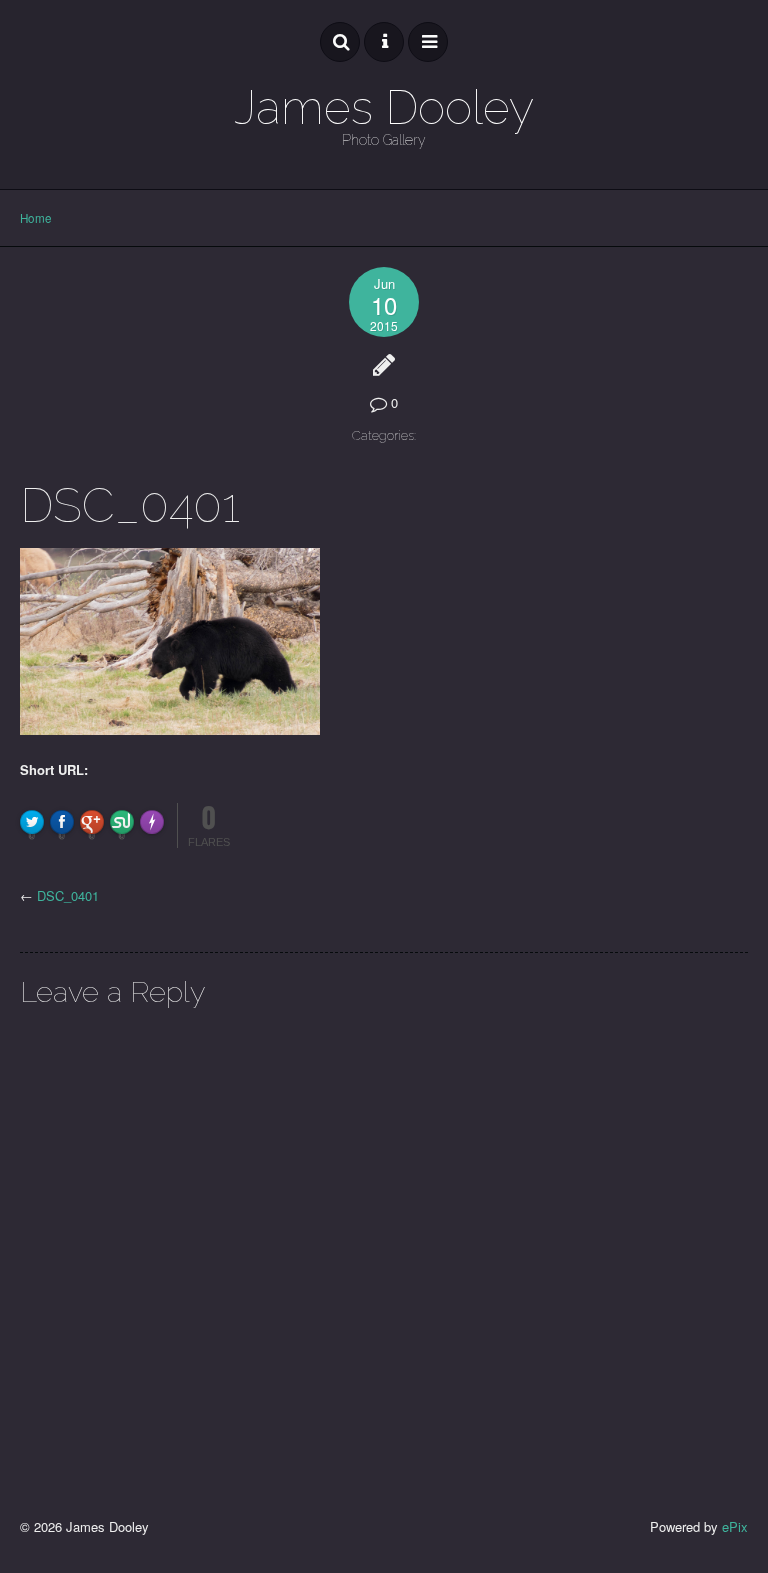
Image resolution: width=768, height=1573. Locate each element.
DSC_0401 (68, 895)
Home (36, 218)
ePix (735, 1526)
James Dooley (384, 107)
